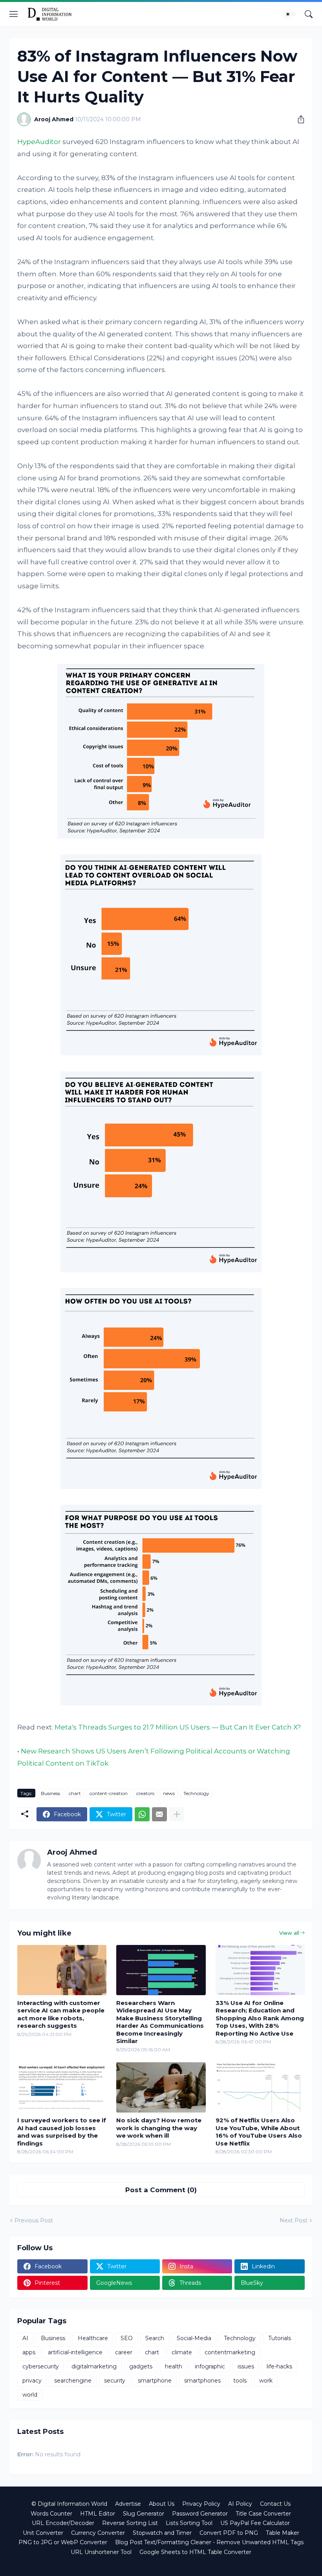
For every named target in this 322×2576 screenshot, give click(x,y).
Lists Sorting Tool (189, 2523)
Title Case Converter (263, 2514)
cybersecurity (41, 2366)
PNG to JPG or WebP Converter (63, 2542)
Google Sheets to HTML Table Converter (195, 2552)
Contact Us (275, 2504)
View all (289, 1933)
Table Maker (283, 2533)
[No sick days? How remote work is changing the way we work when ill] (161, 2087)
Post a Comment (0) (161, 2190)
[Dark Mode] (290, 14)
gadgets (141, 2366)
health (174, 2366)
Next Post (294, 2220)
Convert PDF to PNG (229, 2533)
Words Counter (51, 2514)
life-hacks (279, 2366)
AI (25, 2338)
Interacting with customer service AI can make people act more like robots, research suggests (61, 2014)
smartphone (155, 2381)
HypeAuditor (39, 142)
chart (75, 1793)
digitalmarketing (94, 2366)
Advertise (128, 2504)
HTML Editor (98, 2514)
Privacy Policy (201, 2504)
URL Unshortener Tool (101, 2552)
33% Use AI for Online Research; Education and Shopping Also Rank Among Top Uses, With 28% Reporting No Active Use (260, 2018)
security (115, 2381)
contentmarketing (230, 2352)
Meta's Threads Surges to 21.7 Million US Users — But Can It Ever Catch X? (178, 1727)
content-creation (109, 1793)
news (169, 1793)
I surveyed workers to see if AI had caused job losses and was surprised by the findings (62, 2132)
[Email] (159, 1814)
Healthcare (93, 2338)
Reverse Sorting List (130, 2523)
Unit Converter (43, 2533)
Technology (196, 1793)
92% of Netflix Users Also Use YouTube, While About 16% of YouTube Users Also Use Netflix (259, 2132)
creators (145, 1793)
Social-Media (194, 2338)
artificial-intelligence (75, 2352)
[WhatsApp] (142, 1814)
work (266, 2381)
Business (50, 1793)
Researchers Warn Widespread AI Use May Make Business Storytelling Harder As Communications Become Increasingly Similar (160, 2022)
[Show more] (177, 1814)
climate (182, 2352)
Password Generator (200, 2514)
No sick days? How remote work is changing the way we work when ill (159, 2128)
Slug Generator (144, 2514)
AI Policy (240, 2504)
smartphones (202, 2381)
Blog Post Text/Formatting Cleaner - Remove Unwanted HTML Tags (209, 2542)
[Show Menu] (14, 14)
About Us (162, 2504)
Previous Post (34, 2220)
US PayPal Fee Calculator (255, 2523)
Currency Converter (98, 2533)
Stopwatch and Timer (162, 2533)
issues (246, 2366)
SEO (127, 2338)
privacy (32, 2381)
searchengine (73, 2381)
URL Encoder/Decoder (63, 2523)
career (124, 2352)
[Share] (298, 119)
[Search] (309, 14)
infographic (210, 2366)
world (30, 2395)
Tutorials (280, 2338)
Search (155, 2338)
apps (29, 2352)
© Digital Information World (69, 2504)
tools (240, 2381)
